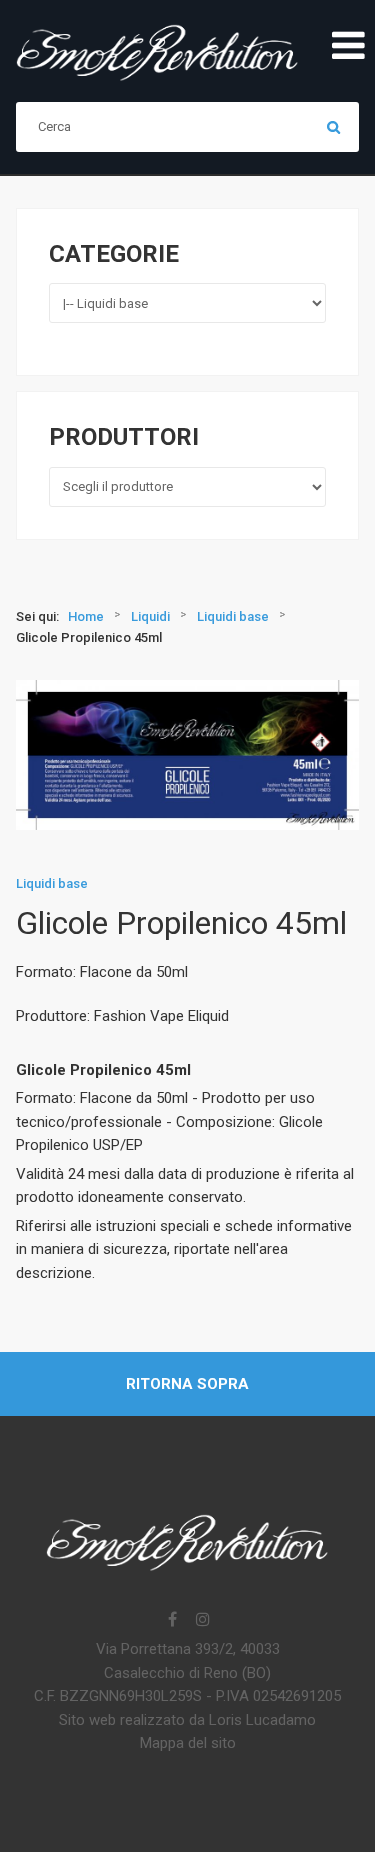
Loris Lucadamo (262, 1720)
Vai (334, 127)
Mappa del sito (188, 1743)
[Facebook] (173, 1621)
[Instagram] (203, 1621)
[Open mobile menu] (348, 47)
